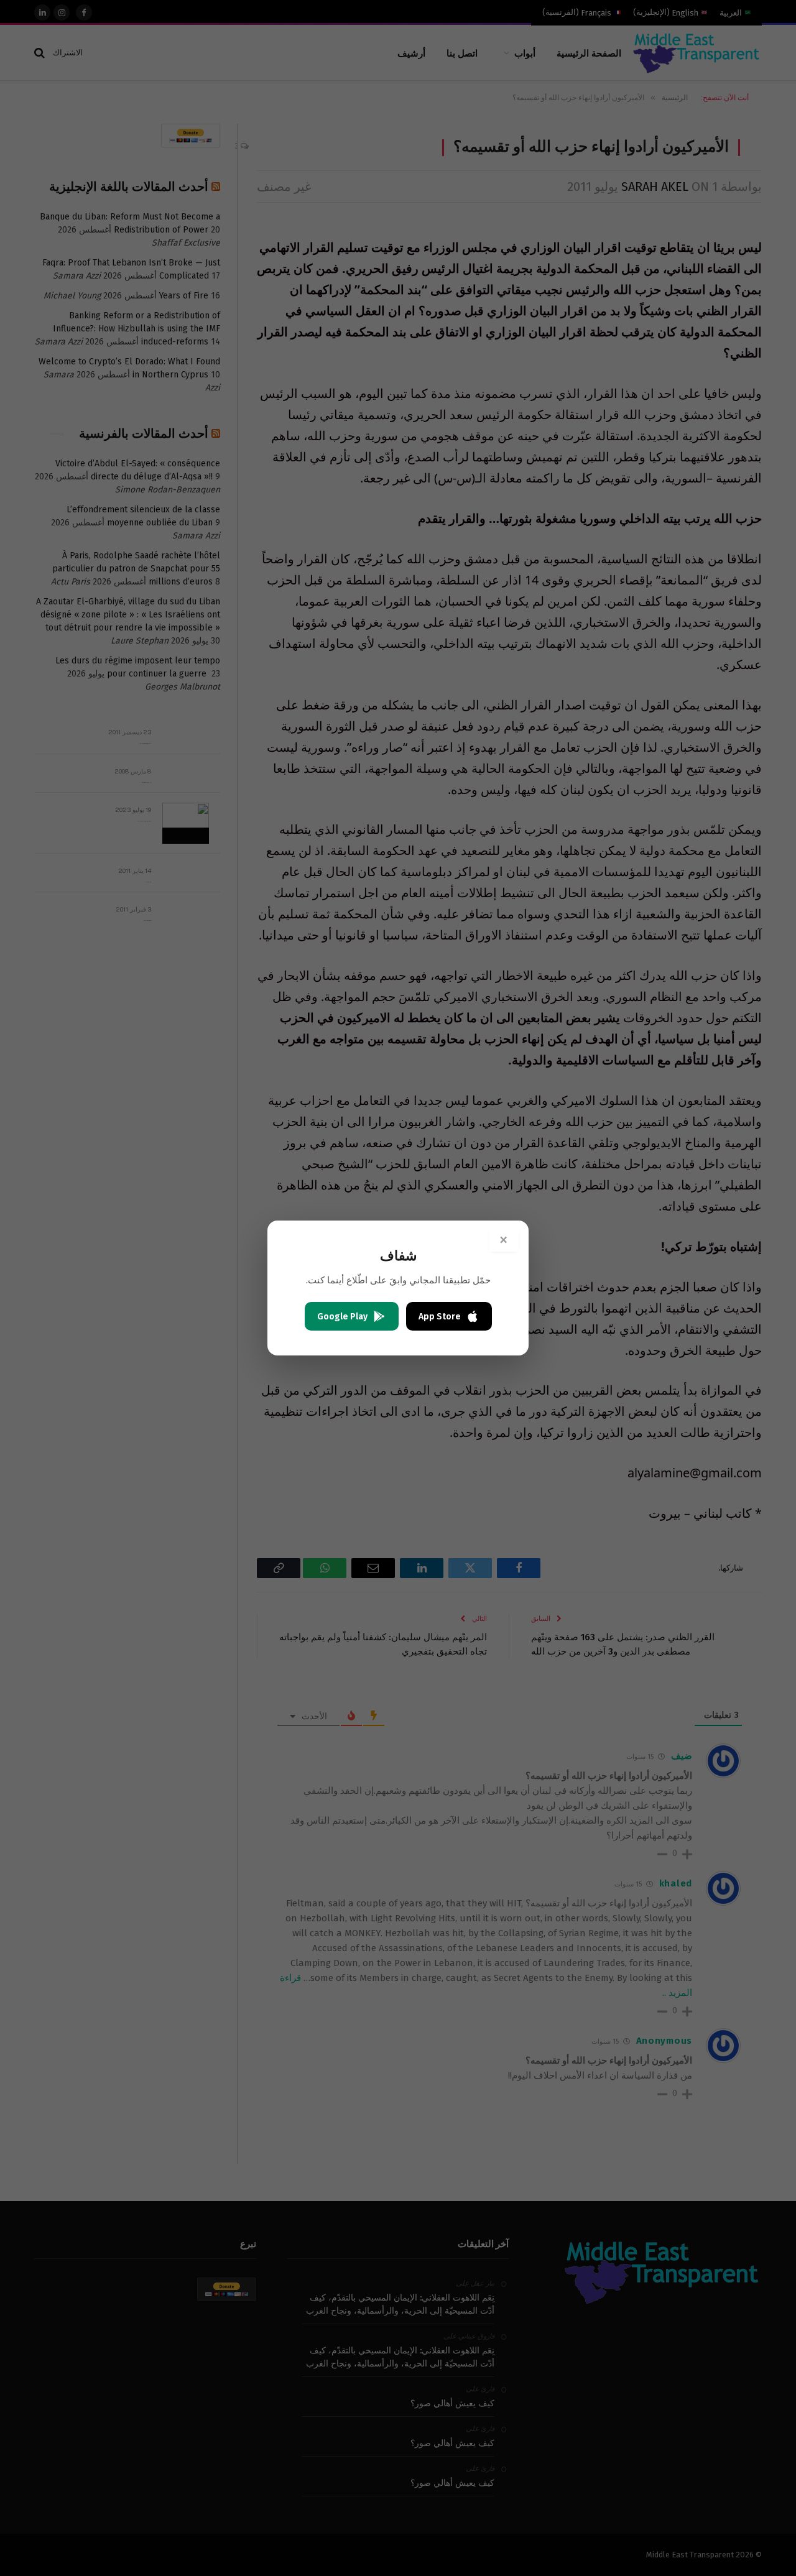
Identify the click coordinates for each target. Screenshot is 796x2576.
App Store (440, 1317)
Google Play (342, 1317)
